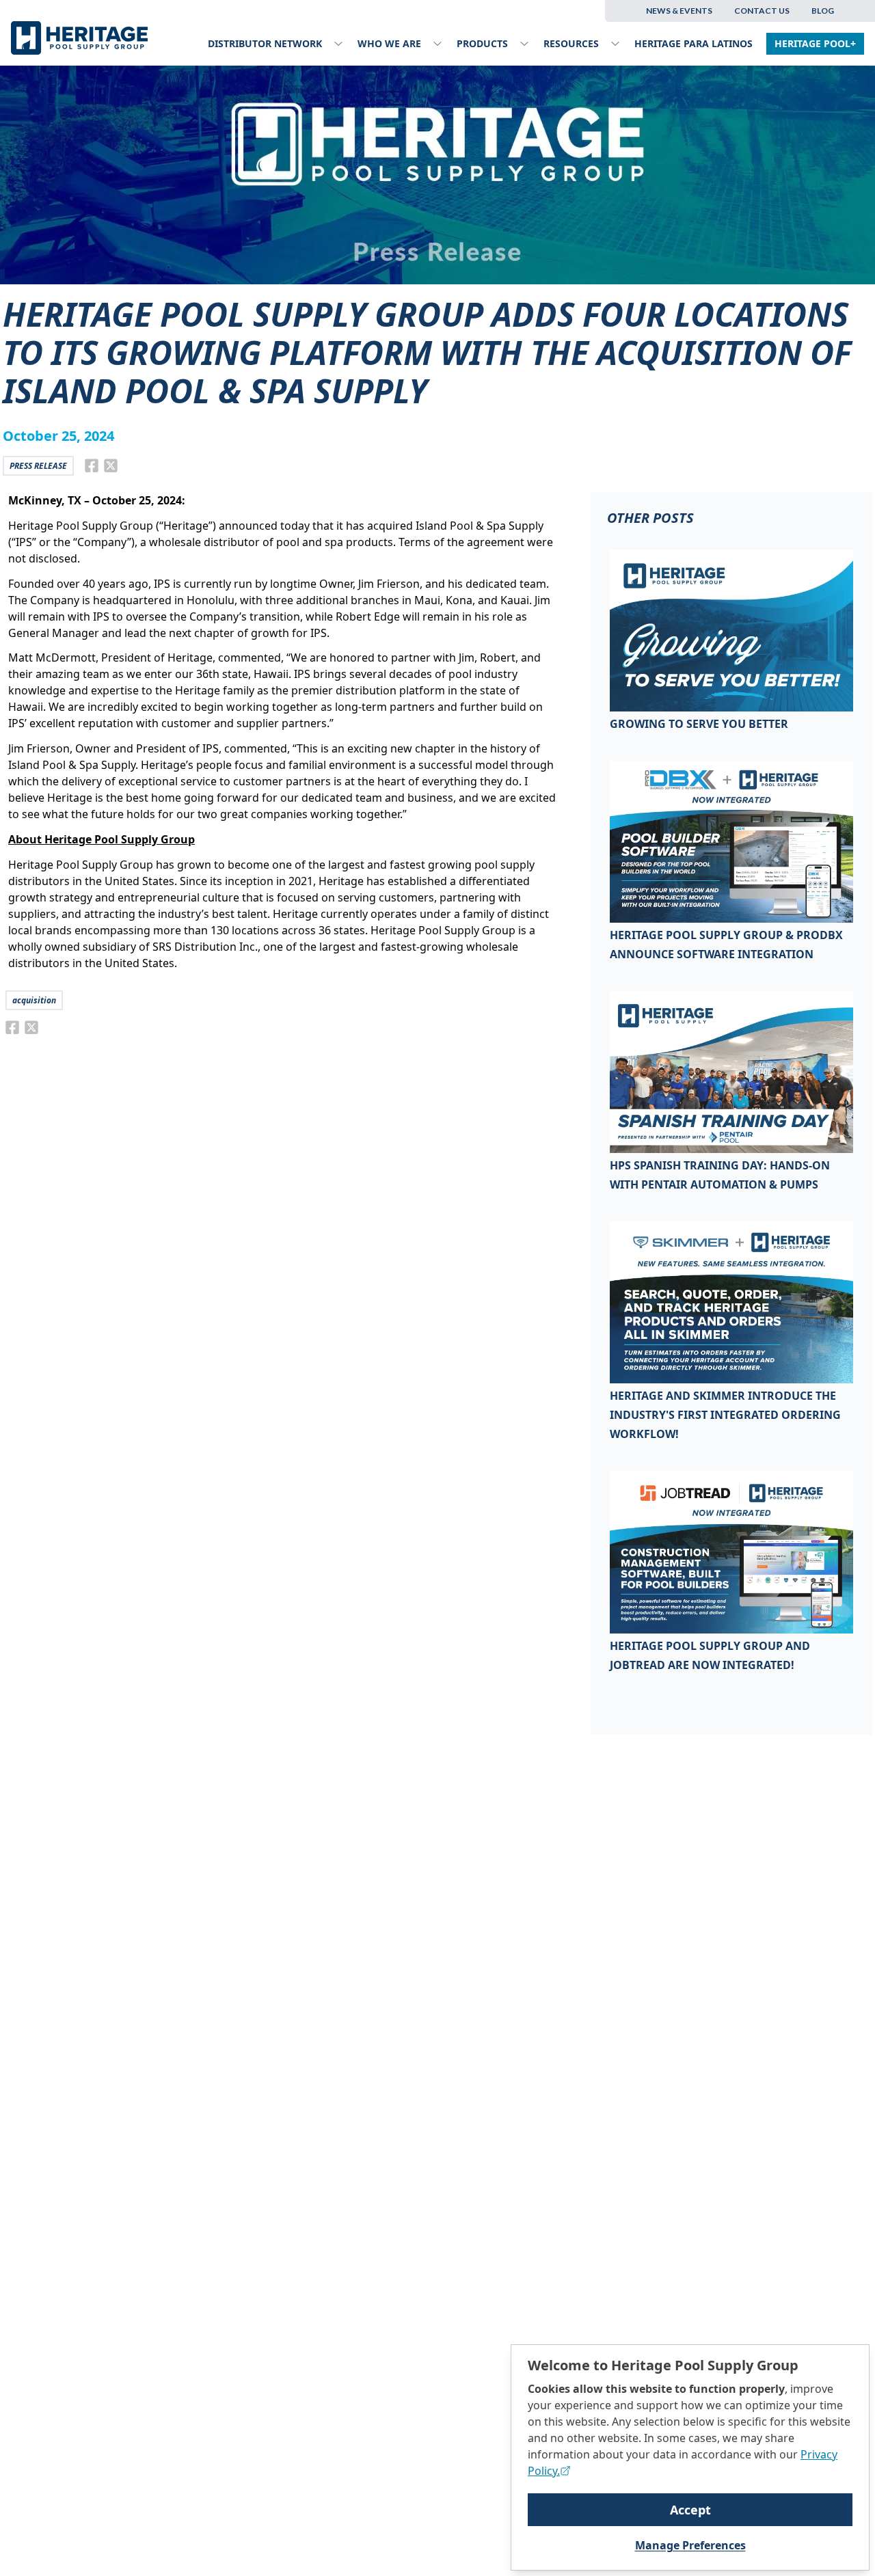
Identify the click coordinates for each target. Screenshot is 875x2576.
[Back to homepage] (83, 38)
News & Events (679, 11)
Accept (690, 2510)
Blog (823, 11)
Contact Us (762, 11)
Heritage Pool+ (815, 43)
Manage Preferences (690, 2545)
